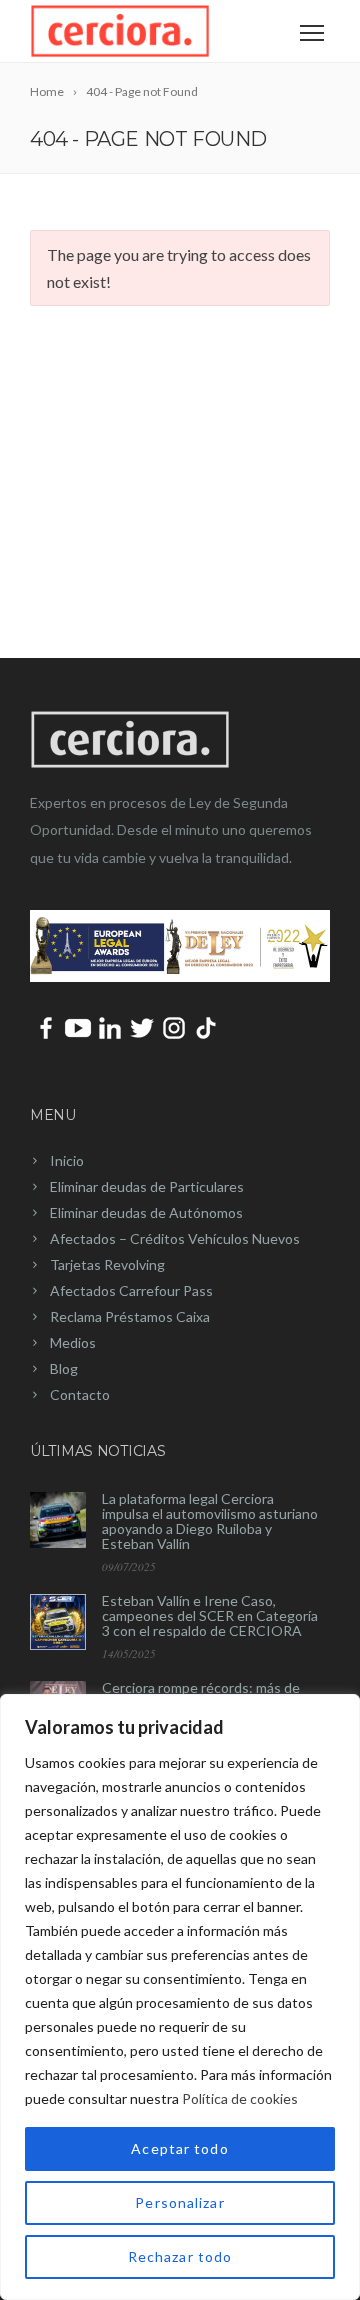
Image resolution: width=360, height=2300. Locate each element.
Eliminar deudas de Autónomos (146, 1212)
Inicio (67, 1160)
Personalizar (179, 2202)
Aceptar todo (179, 2148)
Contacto (80, 1394)
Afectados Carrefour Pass (131, 1290)
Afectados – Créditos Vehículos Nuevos (175, 1238)
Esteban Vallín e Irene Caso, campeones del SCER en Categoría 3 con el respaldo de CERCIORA (210, 1615)
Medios (73, 1342)
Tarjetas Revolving (107, 1264)
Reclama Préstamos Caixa (130, 1316)
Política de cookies (240, 2098)
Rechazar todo (180, 2256)
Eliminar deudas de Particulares (147, 1186)
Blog (64, 1368)
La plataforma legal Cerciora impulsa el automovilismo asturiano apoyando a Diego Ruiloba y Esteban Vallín (210, 1521)
